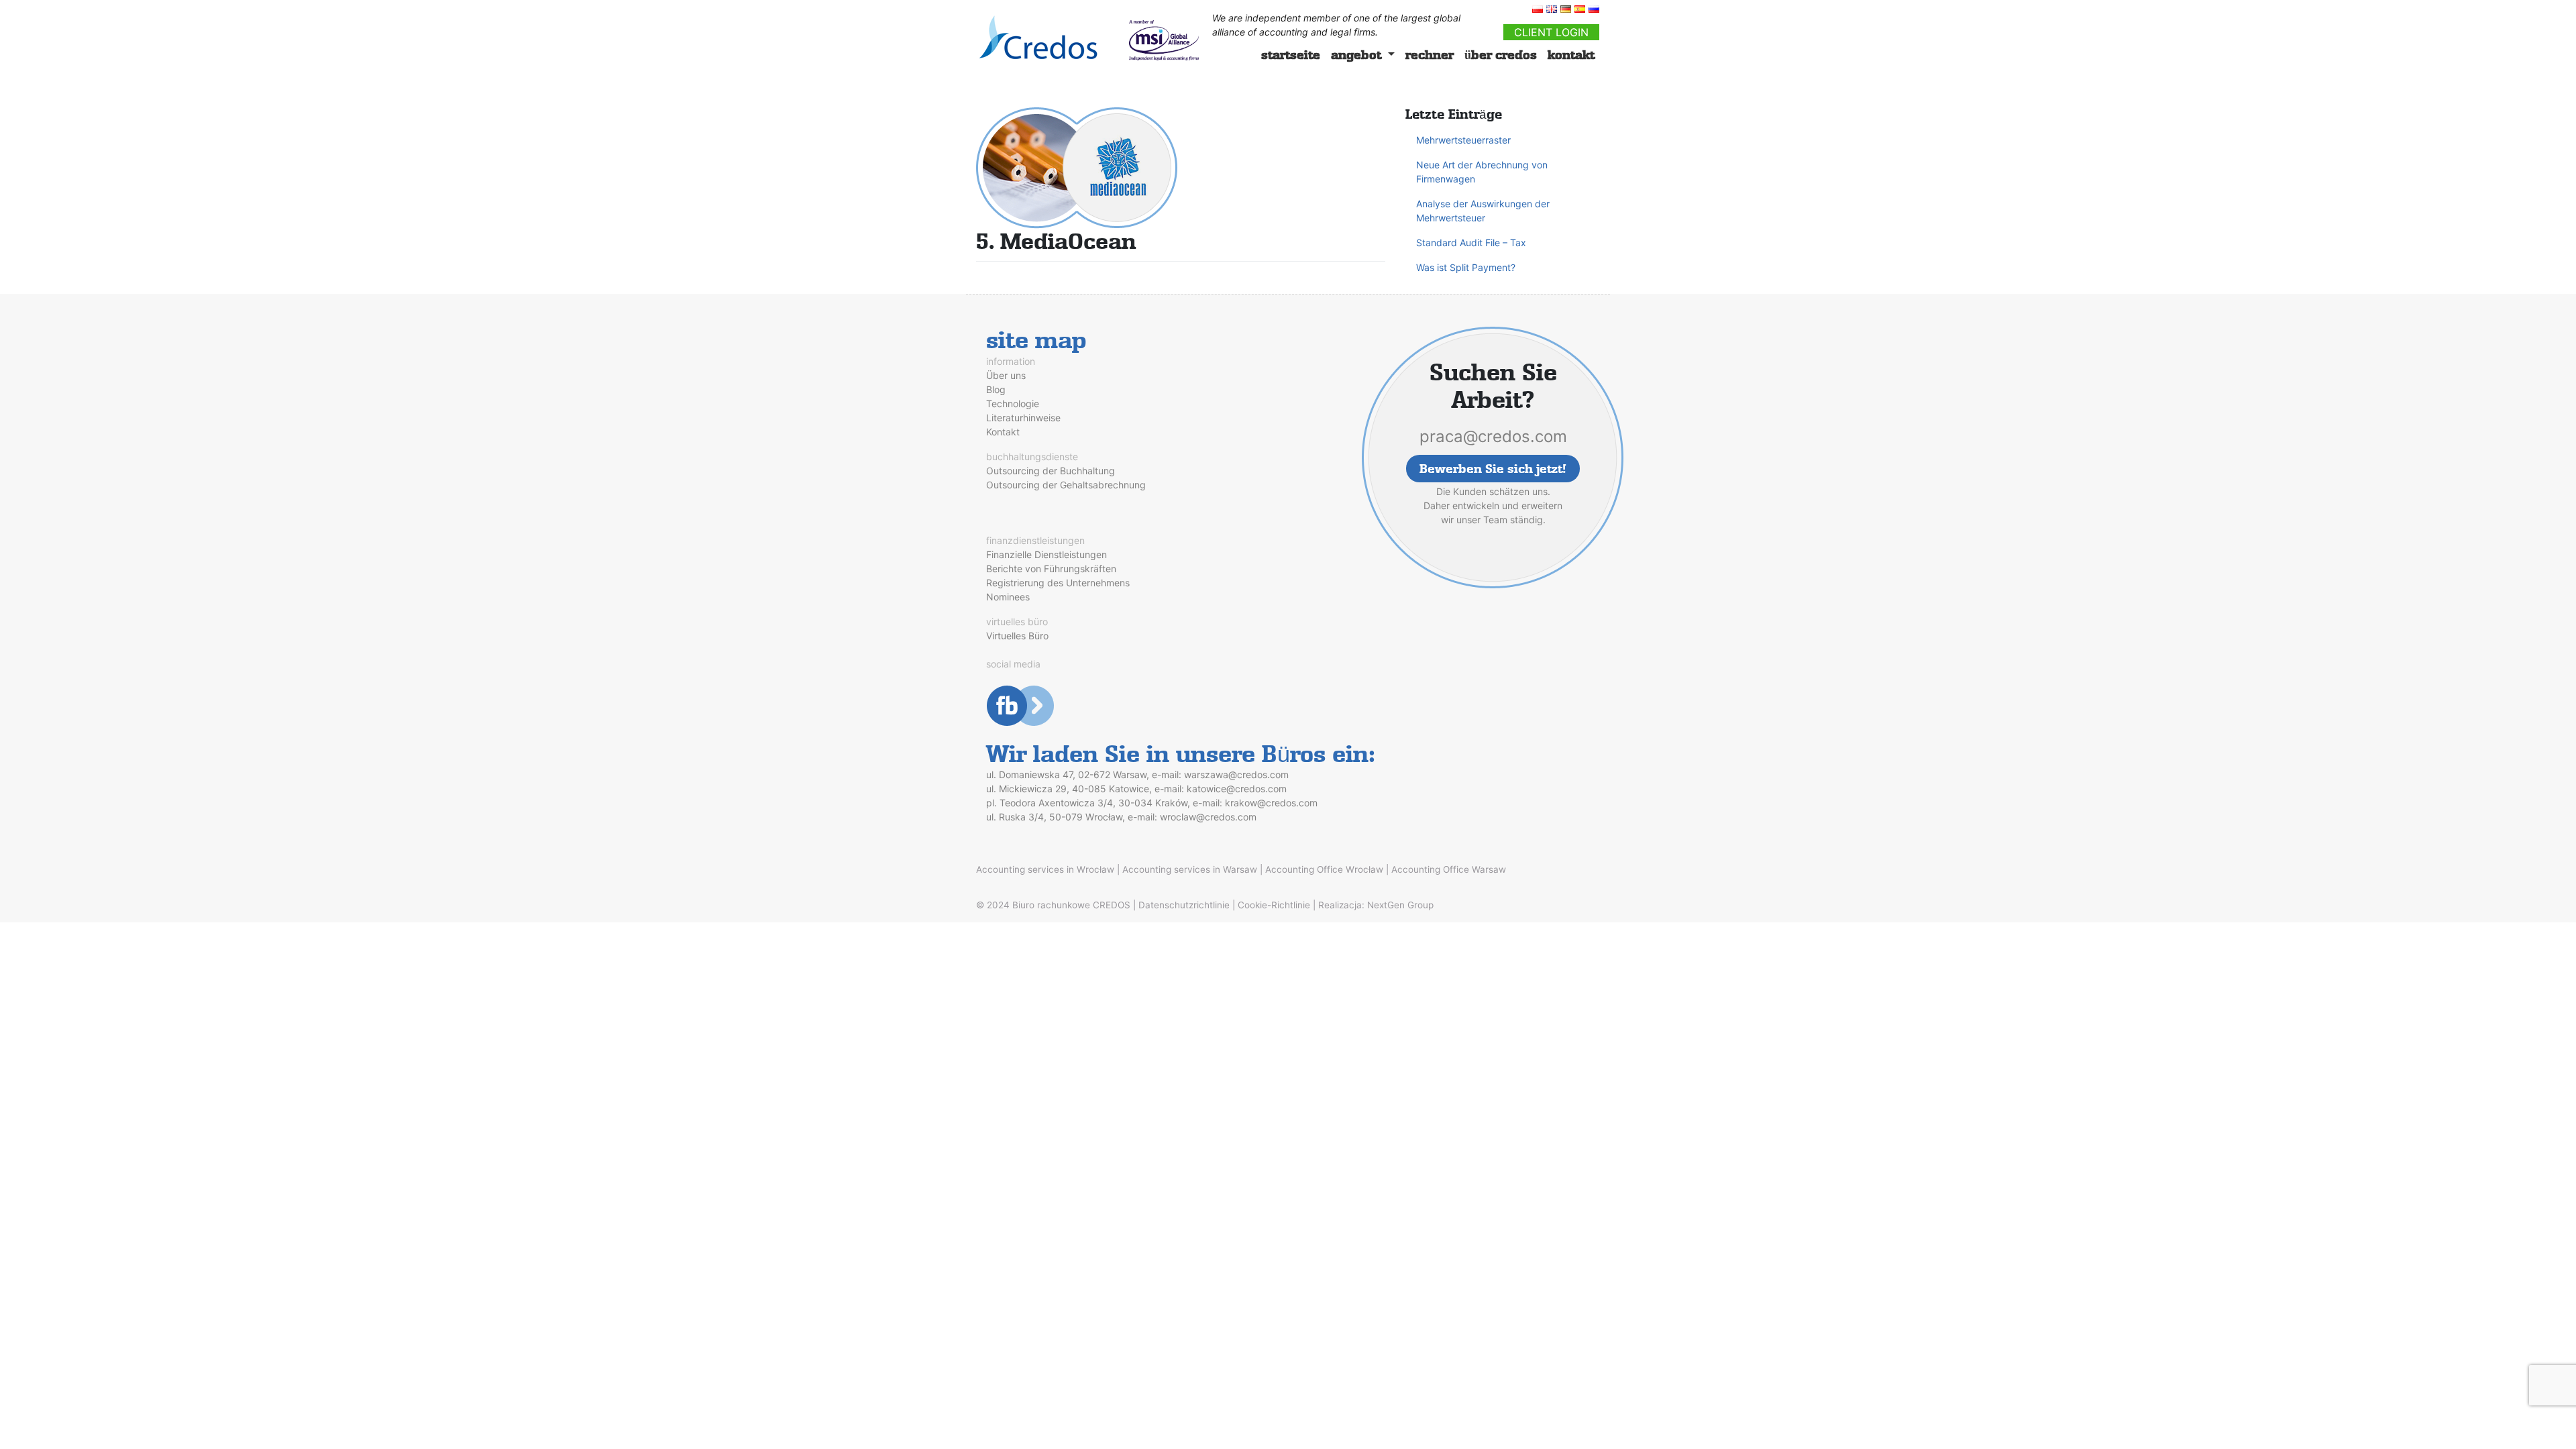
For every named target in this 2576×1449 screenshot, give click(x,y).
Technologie (1013, 404)
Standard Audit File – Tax (1471, 243)
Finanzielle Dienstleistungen (1046, 554)
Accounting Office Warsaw (1449, 869)
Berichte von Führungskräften (1051, 569)
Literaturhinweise (1023, 418)
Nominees (1008, 597)
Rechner (1430, 55)
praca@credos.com (1493, 436)
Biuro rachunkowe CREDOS (1071, 905)
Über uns (1006, 375)
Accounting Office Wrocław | (1327, 869)
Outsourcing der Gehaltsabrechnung (1066, 485)
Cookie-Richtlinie (1274, 905)
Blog (996, 389)
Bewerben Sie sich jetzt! (1493, 469)
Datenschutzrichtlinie (1184, 905)
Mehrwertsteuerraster (1463, 140)
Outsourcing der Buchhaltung (1051, 471)
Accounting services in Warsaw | (1192, 869)
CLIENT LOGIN (1551, 32)
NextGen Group (1400, 905)
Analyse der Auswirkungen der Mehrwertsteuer (1483, 211)
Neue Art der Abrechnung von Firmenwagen (1482, 172)
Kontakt (1571, 55)
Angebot (1358, 55)
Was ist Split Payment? (1466, 267)
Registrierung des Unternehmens (1058, 583)
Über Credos (1501, 55)
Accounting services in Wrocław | (1048, 869)
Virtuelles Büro (1017, 636)
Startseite (1291, 55)
